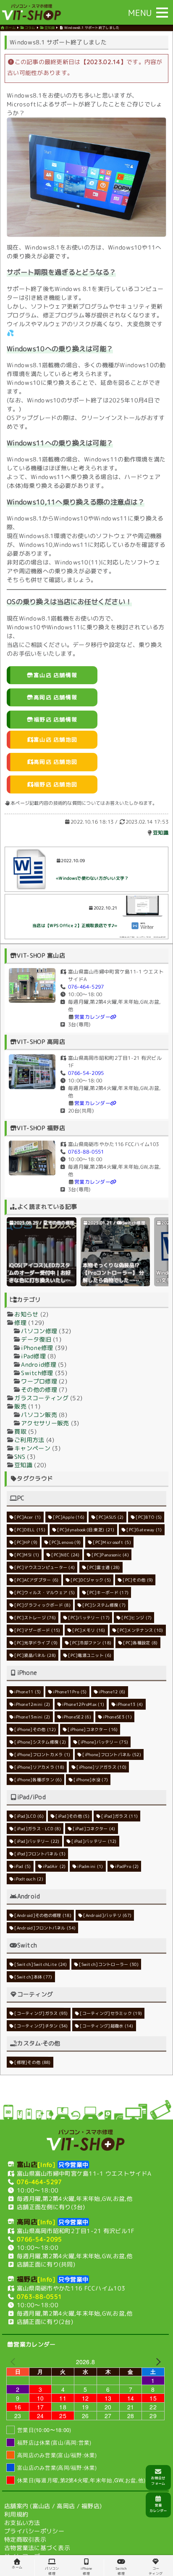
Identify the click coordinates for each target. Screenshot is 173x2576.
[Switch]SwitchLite (41, 1964)
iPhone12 (112, 1692)
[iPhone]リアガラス (101, 1767)
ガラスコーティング (41, 1398)
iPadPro (127, 1866)
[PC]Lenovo (65, 1542)
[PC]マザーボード (37, 1630)
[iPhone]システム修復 (40, 1742)
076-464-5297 (86, 987)
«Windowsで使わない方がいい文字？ (92, 878)
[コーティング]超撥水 (107, 2026)
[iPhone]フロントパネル (112, 1754)
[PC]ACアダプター (36, 1580)
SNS (20, 1457)
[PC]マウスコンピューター (45, 1567)
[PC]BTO (149, 1517)
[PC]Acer (28, 1517)
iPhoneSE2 (77, 1717)
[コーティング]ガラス (41, 2013)
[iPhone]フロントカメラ (42, 1754)
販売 (20, 1406)
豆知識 (161, 833)
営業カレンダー (92, 1017)
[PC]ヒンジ (136, 1618)
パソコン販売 (39, 1415)
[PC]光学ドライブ (36, 1643)
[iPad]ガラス (120, 1816)
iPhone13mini (32, 1717)
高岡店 (66, 2506)
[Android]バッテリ (107, 1915)
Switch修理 (133, 1223)
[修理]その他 (32, 2062)
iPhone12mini (32, 1704)
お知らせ (26, 1314)
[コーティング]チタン (41, 2026)
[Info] (47, 2165)
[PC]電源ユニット (90, 1655)
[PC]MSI (27, 1555)
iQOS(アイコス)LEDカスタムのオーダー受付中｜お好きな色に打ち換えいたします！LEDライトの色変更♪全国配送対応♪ (41, 1280)
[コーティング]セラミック (111, 2013)
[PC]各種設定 (140, 1643)
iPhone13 (130, 1704)
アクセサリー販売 (45, 1423)
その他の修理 (61, 1223)
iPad (22, 1866)
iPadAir (54, 1866)
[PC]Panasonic (110, 1555)
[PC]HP (26, 1542)
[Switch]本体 (33, 1977)
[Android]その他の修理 (43, 1915)
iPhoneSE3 (118, 1717)
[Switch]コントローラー (109, 1964)
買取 (20, 1431)
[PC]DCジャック (91, 1580)
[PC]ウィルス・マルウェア (45, 1592)
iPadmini (90, 1866)
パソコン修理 (39, 1331)
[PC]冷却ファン (90, 1643)
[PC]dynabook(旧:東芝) (86, 1530)
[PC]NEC (65, 1555)
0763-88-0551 (86, 1152)
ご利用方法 (29, 1440)
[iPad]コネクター (94, 1829)
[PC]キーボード (108, 1592)
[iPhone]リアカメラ (39, 1767)
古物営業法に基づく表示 (37, 2548)
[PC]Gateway (144, 1530)
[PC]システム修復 (104, 1605)
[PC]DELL (30, 1530)
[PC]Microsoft (112, 1542)
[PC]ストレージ (35, 1618)
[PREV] (14, 2362)
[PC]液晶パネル (35, 1655)
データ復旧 (36, 1339)
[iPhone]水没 (91, 1780)
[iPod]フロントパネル (40, 1854)
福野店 (90, 2506)
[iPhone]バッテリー (103, 1742)
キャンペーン (32, 1448)
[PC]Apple (69, 1517)
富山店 (41, 2506)
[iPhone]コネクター (93, 1729)
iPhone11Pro (70, 1692)
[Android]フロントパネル (45, 1928)
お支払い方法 (22, 2523)
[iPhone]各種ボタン (38, 1780)
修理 (20, 1323)
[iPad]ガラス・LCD (38, 1829)
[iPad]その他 (73, 1816)
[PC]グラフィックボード (42, 1605)
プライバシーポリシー (34, 2531)
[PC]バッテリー (89, 1618)
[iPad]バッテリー (37, 1841)
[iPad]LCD (29, 1816)
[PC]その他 (138, 1580)
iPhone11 (28, 1692)
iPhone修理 (37, 1348)
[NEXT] (157, 2362)
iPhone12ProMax (83, 1704)
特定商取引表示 (25, 2539)
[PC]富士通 (103, 1567)
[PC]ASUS (110, 1517)
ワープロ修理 (39, 1381)
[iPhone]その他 (35, 1729)
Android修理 (39, 1364)
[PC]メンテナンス (140, 1630)
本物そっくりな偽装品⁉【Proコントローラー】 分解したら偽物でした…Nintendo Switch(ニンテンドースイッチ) (114, 1280)
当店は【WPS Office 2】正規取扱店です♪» (75, 925)
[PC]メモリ (89, 1630)
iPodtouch (29, 1879)
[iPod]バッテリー (94, 1841)
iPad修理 (33, 1356)
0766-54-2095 (86, 1073)
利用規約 (16, 2514)
